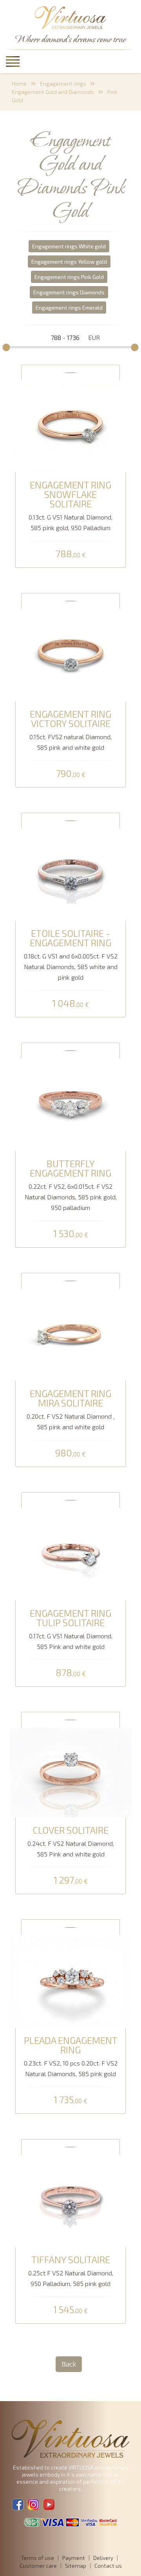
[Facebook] (18, 2504)
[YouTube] (49, 2504)
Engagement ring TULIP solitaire (70, 1618)
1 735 (70, 2100)
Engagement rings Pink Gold (69, 277)
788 (71, 554)
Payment (74, 2558)
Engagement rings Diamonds (69, 292)
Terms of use (37, 2558)
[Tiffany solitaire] (70, 2200)
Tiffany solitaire (71, 2260)
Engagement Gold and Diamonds (53, 92)
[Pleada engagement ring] (70, 1980)
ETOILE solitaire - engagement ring (70, 938)
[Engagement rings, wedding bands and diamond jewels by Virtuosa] (70, 18)
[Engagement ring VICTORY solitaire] (70, 654)
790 (71, 774)
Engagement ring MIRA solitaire (70, 1398)
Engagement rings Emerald (69, 308)
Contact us (108, 2566)
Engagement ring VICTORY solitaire (70, 719)
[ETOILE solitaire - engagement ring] (70, 874)
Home (19, 84)
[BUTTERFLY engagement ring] (70, 1104)
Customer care (38, 2566)
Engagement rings (63, 84)
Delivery (103, 2558)
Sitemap (76, 2566)
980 (70, 1453)
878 (71, 1673)
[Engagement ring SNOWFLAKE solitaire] (70, 425)
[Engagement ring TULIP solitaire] (70, 1553)
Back (69, 2364)
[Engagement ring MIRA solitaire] (70, 1334)
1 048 (70, 1004)
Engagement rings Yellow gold (69, 262)
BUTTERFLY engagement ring (70, 1168)
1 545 (70, 2310)
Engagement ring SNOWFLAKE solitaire (70, 494)
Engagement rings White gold (69, 246)
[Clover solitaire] (70, 1771)
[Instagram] (33, 2504)
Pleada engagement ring (71, 2045)
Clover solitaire (70, 1830)
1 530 (71, 1234)
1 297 (71, 1880)
